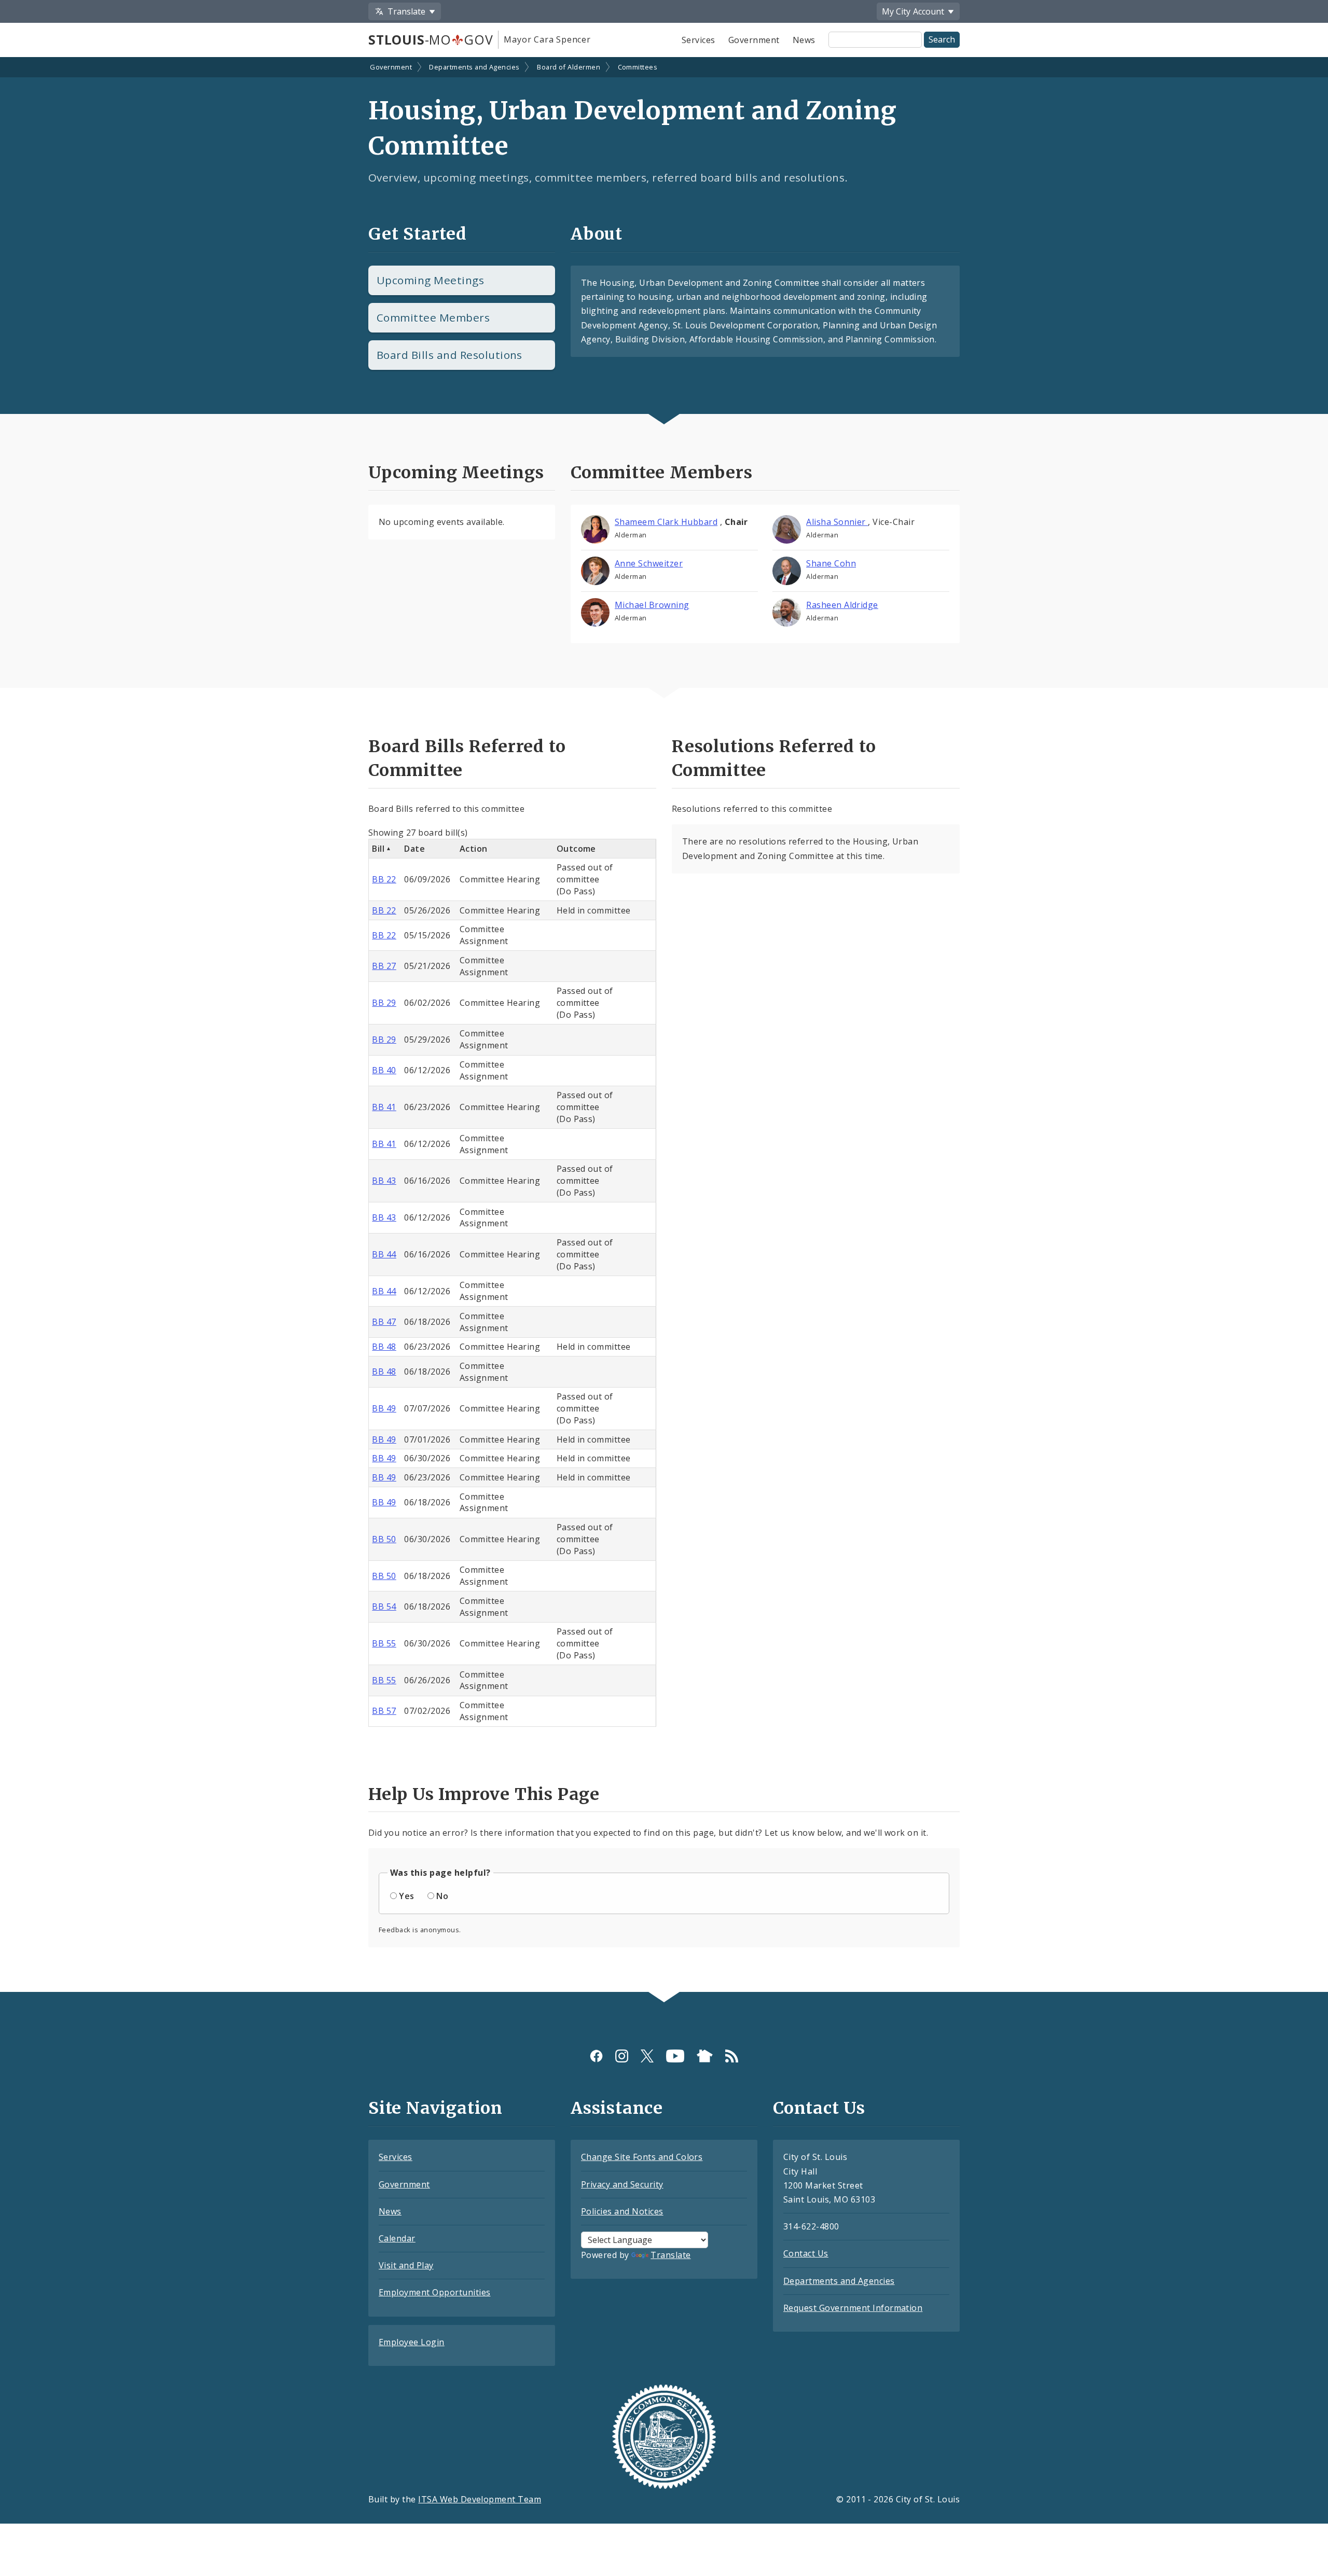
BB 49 (384, 1408)
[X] (647, 2055)
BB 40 (384, 1070)
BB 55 (384, 1643)
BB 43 (384, 1181)
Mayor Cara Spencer (547, 39)
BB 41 (384, 1107)
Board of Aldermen (569, 67)
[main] (664, 1026)
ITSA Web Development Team (480, 2499)
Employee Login (412, 2342)
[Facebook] (596, 2055)
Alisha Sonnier (837, 522)
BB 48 (384, 1347)
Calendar (397, 2238)
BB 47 (384, 1322)
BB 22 (384, 879)
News (804, 40)
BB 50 (384, 1539)
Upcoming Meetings (430, 280)
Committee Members (433, 317)
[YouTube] (675, 2055)
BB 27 (384, 966)
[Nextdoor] (705, 2055)
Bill (378, 849)
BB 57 (384, 1711)
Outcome (576, 849)
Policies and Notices (622, 2211)
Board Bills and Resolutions (449, 355)
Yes (406, 1896)
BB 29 (384, 1003)
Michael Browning (652, 605)
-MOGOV (431, 39)
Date (414, 849)
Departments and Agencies (474, 67)
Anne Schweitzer (649, 563)
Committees (638, 67)
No (442, 1896)
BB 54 (384, 1606)
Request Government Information (853, 2308)
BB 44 (384, 1254)
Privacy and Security (622, 2184)
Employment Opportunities (435, 2292)
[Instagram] (622, 2055)
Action (474, 849)
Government (754, 40)
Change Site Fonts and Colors (642, 2157)
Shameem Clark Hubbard (666, 522)
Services (698, 40)
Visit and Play (406, 2265)
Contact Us (806, 2253)
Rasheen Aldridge (842, 605)
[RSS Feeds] (732, 2055)
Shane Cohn (831, 563)
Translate (670, 2255)
